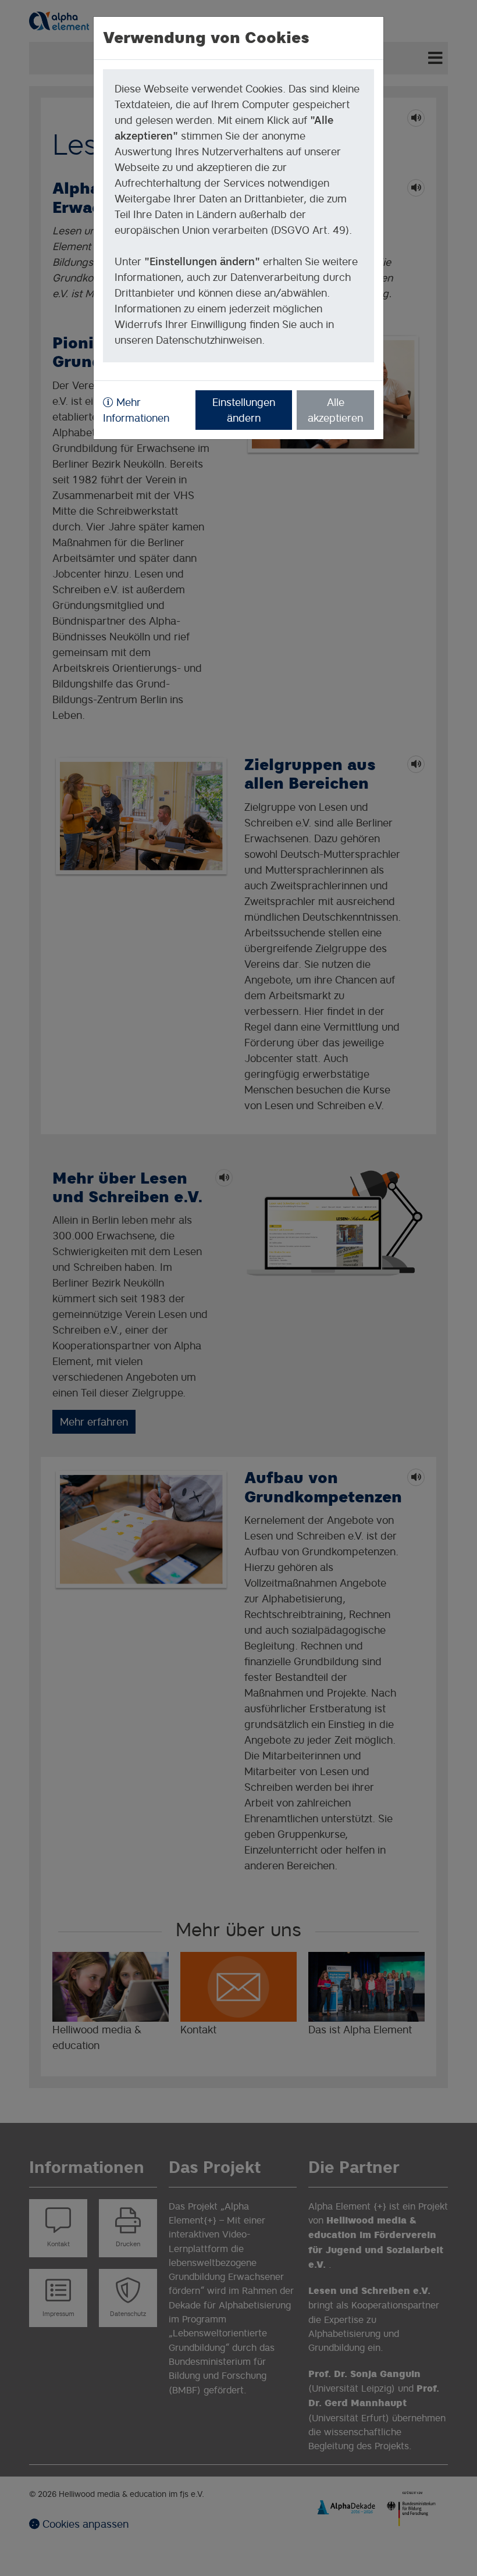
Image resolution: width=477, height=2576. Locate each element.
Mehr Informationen (136, 410)
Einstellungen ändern (244, 410)
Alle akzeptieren (335, 410)
